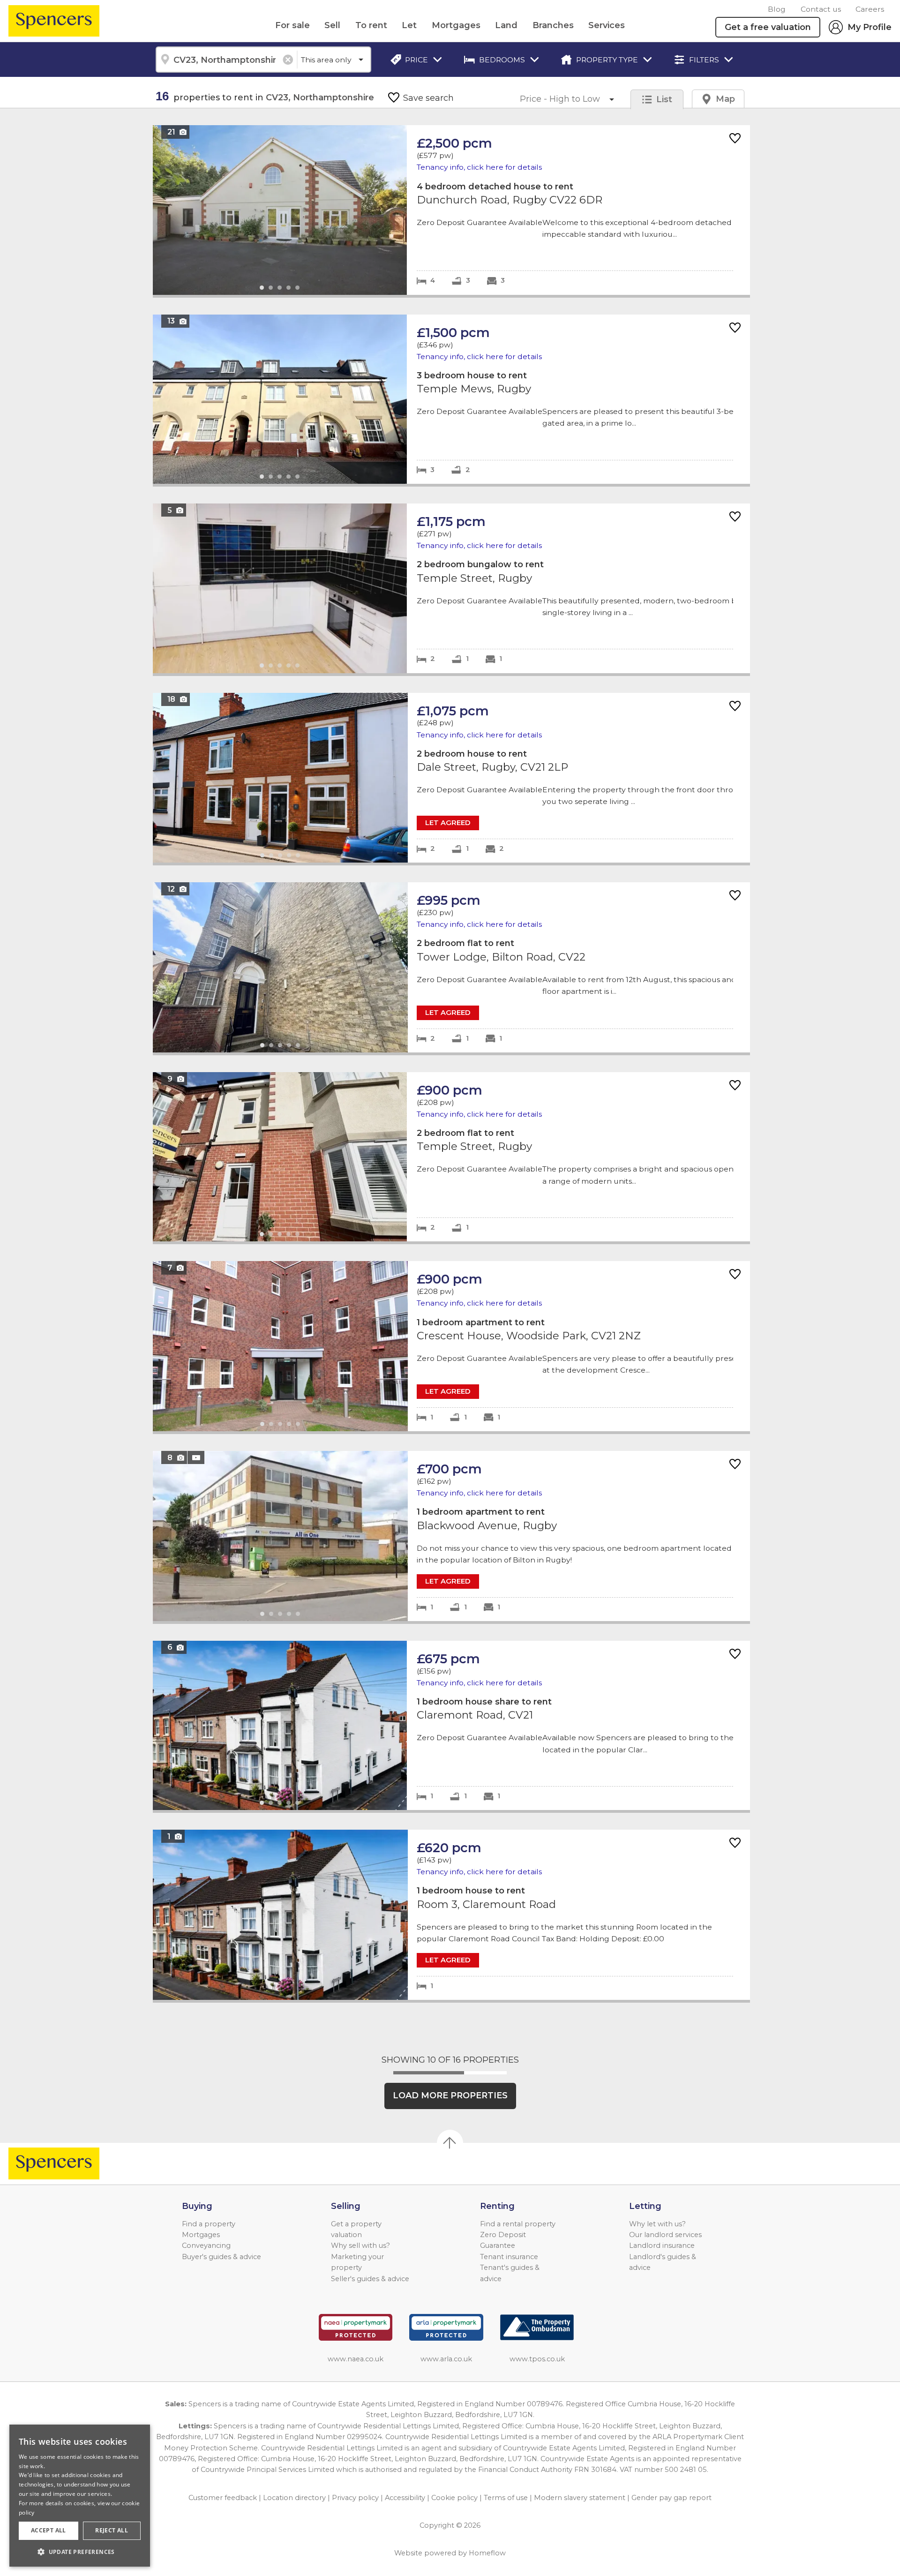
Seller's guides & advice (370, 2279)
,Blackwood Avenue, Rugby (451, 1536)
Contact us (821, 9)
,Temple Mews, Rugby (451, 399)
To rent (371, 25)
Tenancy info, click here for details (479, 167)
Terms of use (506, 2498)
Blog (777, 9)
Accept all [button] (49, 2530)
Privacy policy (355, 2498)
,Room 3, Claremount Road (451, 1915)
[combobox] (226, 60)
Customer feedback (223, 2498)
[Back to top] (61, 2163)
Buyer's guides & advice (221, 2257)
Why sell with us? (360, 2246)
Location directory (294, 2498)
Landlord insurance (662, 2246)
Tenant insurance (509, 2257)
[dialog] (80, 2496)
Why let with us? (657, 2224)
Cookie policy (454, 2498)
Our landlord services (665, 2235)
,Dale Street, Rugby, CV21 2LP (451, 778)
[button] (80, 2552)
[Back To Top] (450, 2143)
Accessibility (405, 2498)
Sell (332, 25)
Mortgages (456, 25)
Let (409, 25)
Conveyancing (206, 2246)
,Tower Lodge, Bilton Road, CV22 (451, 967)
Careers (870, 9)
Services (607, 25)
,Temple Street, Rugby (451, 588)
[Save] (735, 139)
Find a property (209, 2224)
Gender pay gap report (671, 2498)
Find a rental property (518, 2224)
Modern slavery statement (580, 2498)
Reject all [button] (112, 2530)
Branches (553, 25)
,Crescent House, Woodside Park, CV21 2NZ (451, 1346)
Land (506, 25)
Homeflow (487, 2553)
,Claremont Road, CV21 (451, 1725)
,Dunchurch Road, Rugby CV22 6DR (451, 210)
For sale (292, 25)
